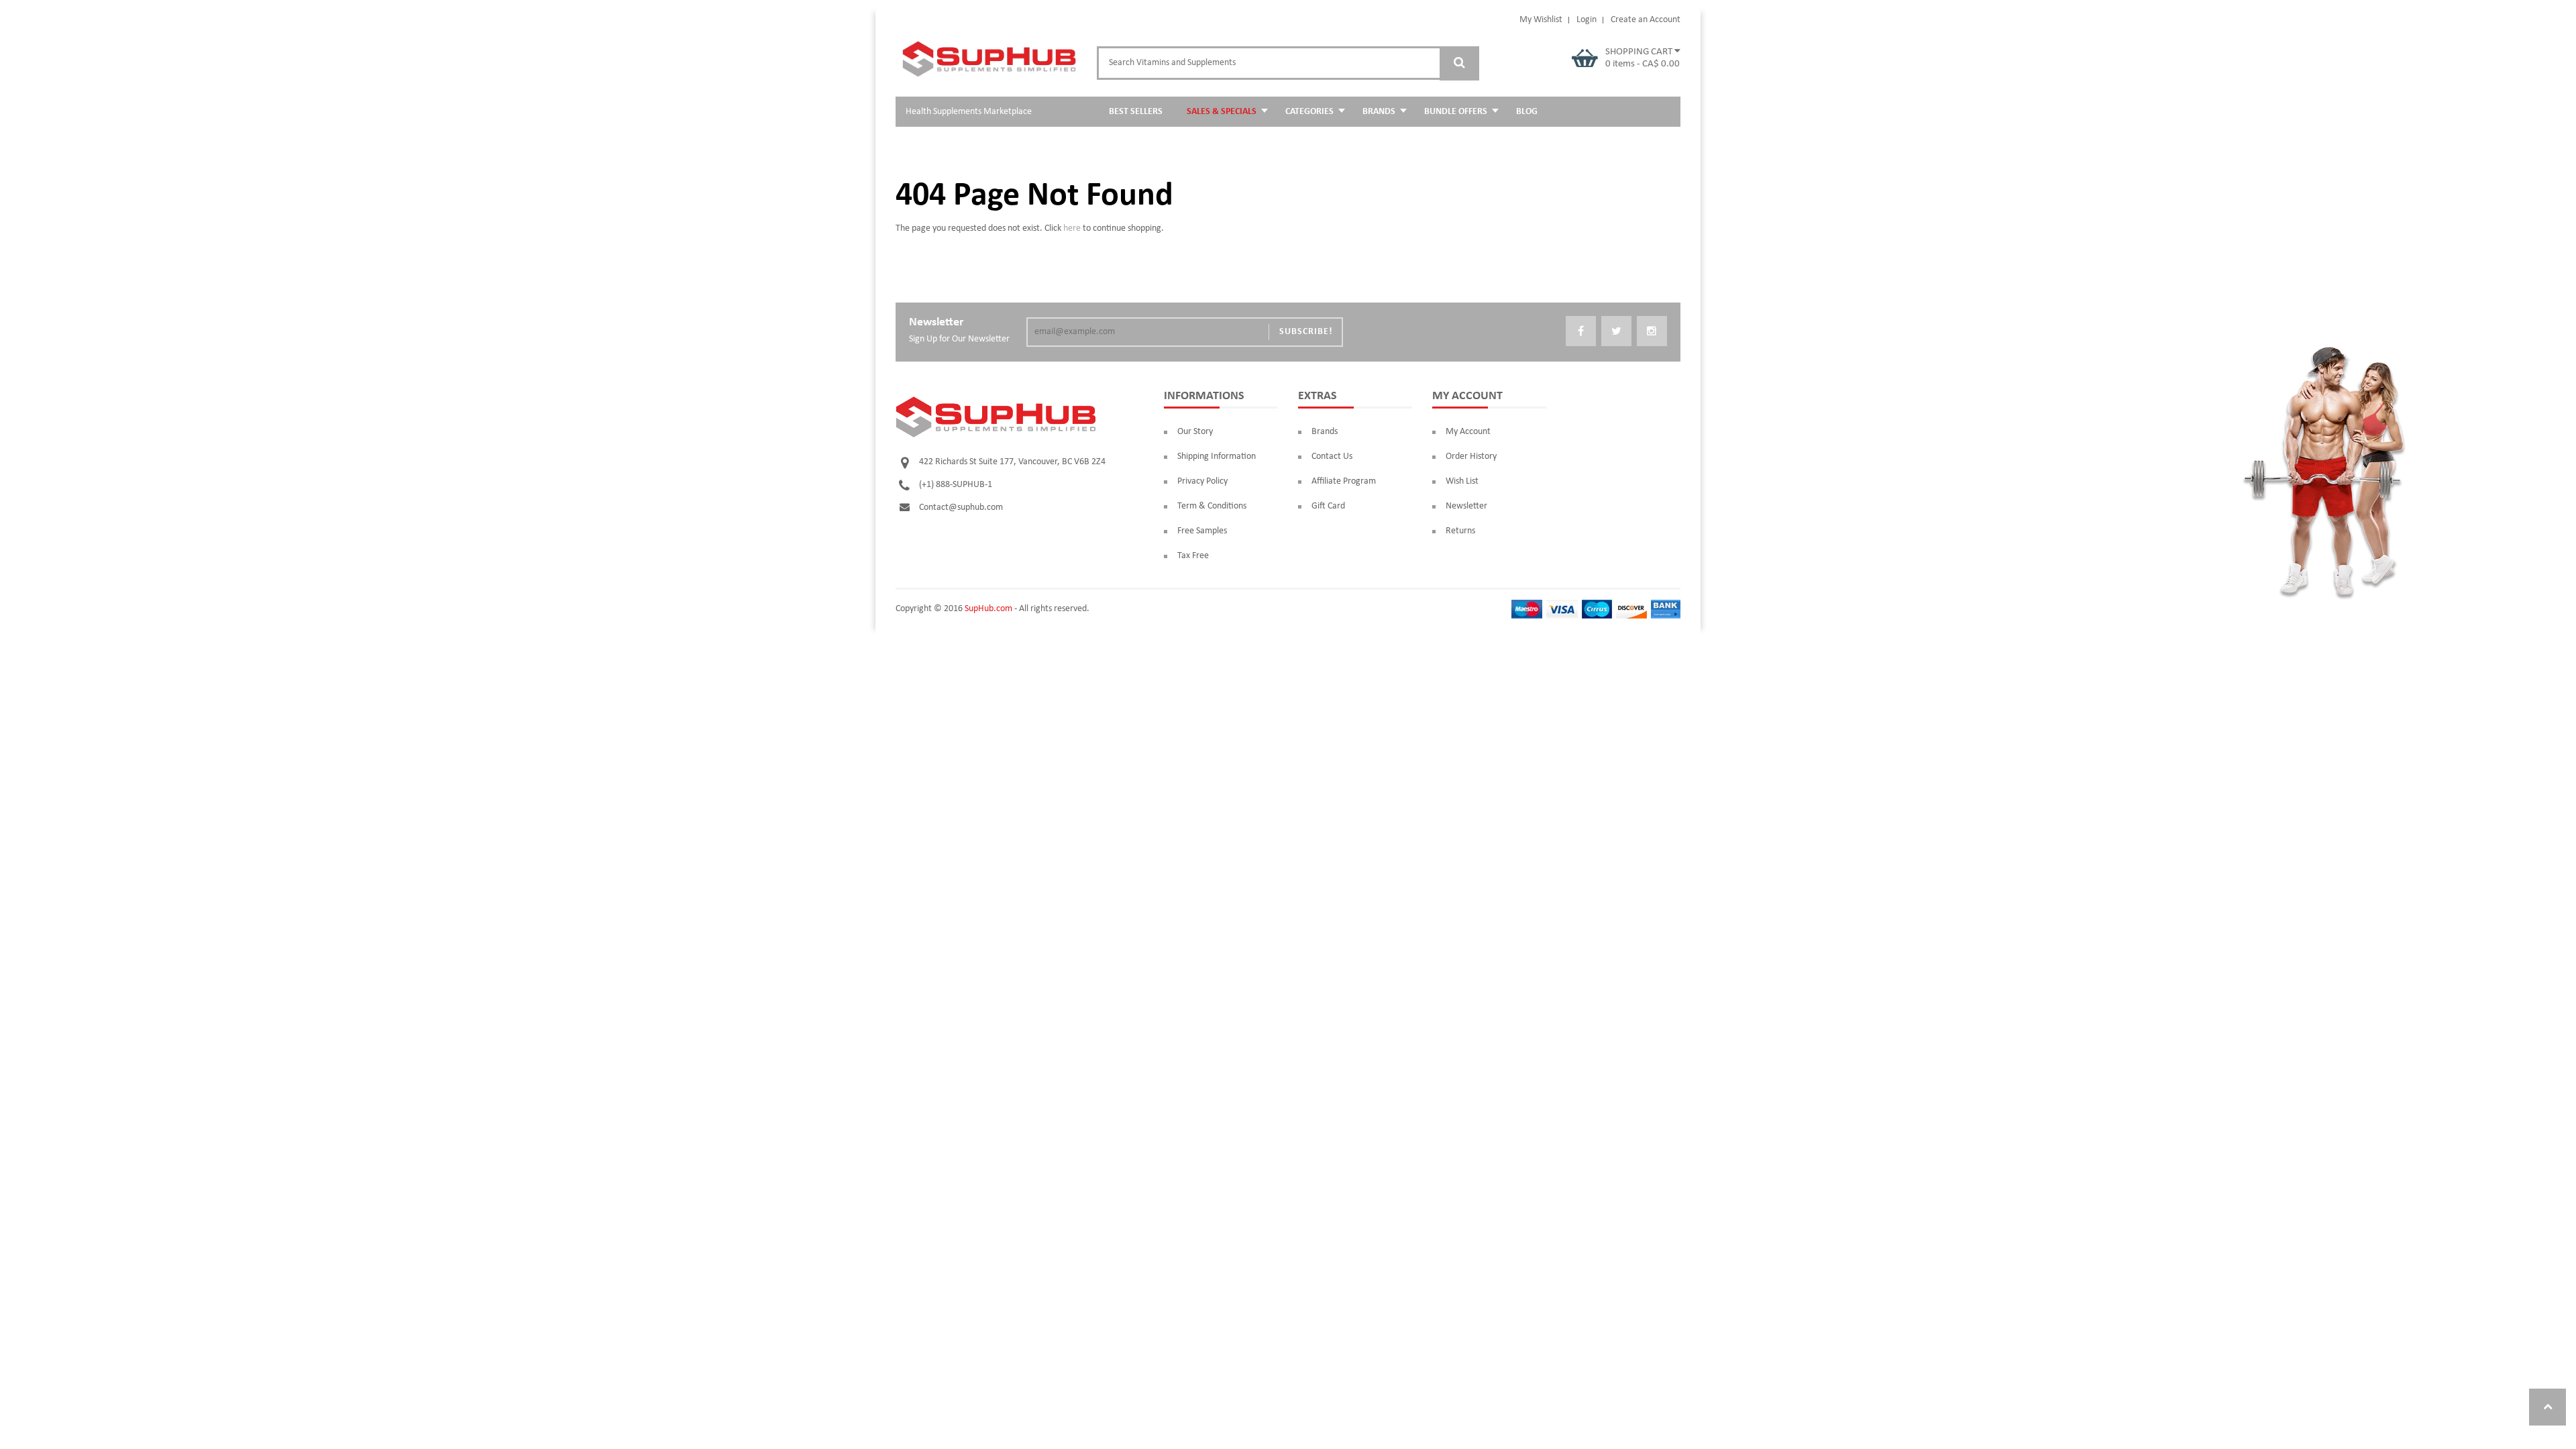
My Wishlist (1541, 20)
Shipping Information (1217, 457)
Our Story (1195, 432)
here (1072, 228)
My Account (1468, 432)
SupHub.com (988, 609)
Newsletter (1466, 506)
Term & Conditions (1212, 506)
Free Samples (1202, 531)
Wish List (1462, 481)
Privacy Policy (1202, 481)
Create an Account (1646, 20)
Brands (1325, 432)
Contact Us (1332, 457)
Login (1587, 20)
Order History (1471, 457)
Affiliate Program (1344, 481)
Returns (1460, 531)
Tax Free (1193, 556)
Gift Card (1328, 506)
